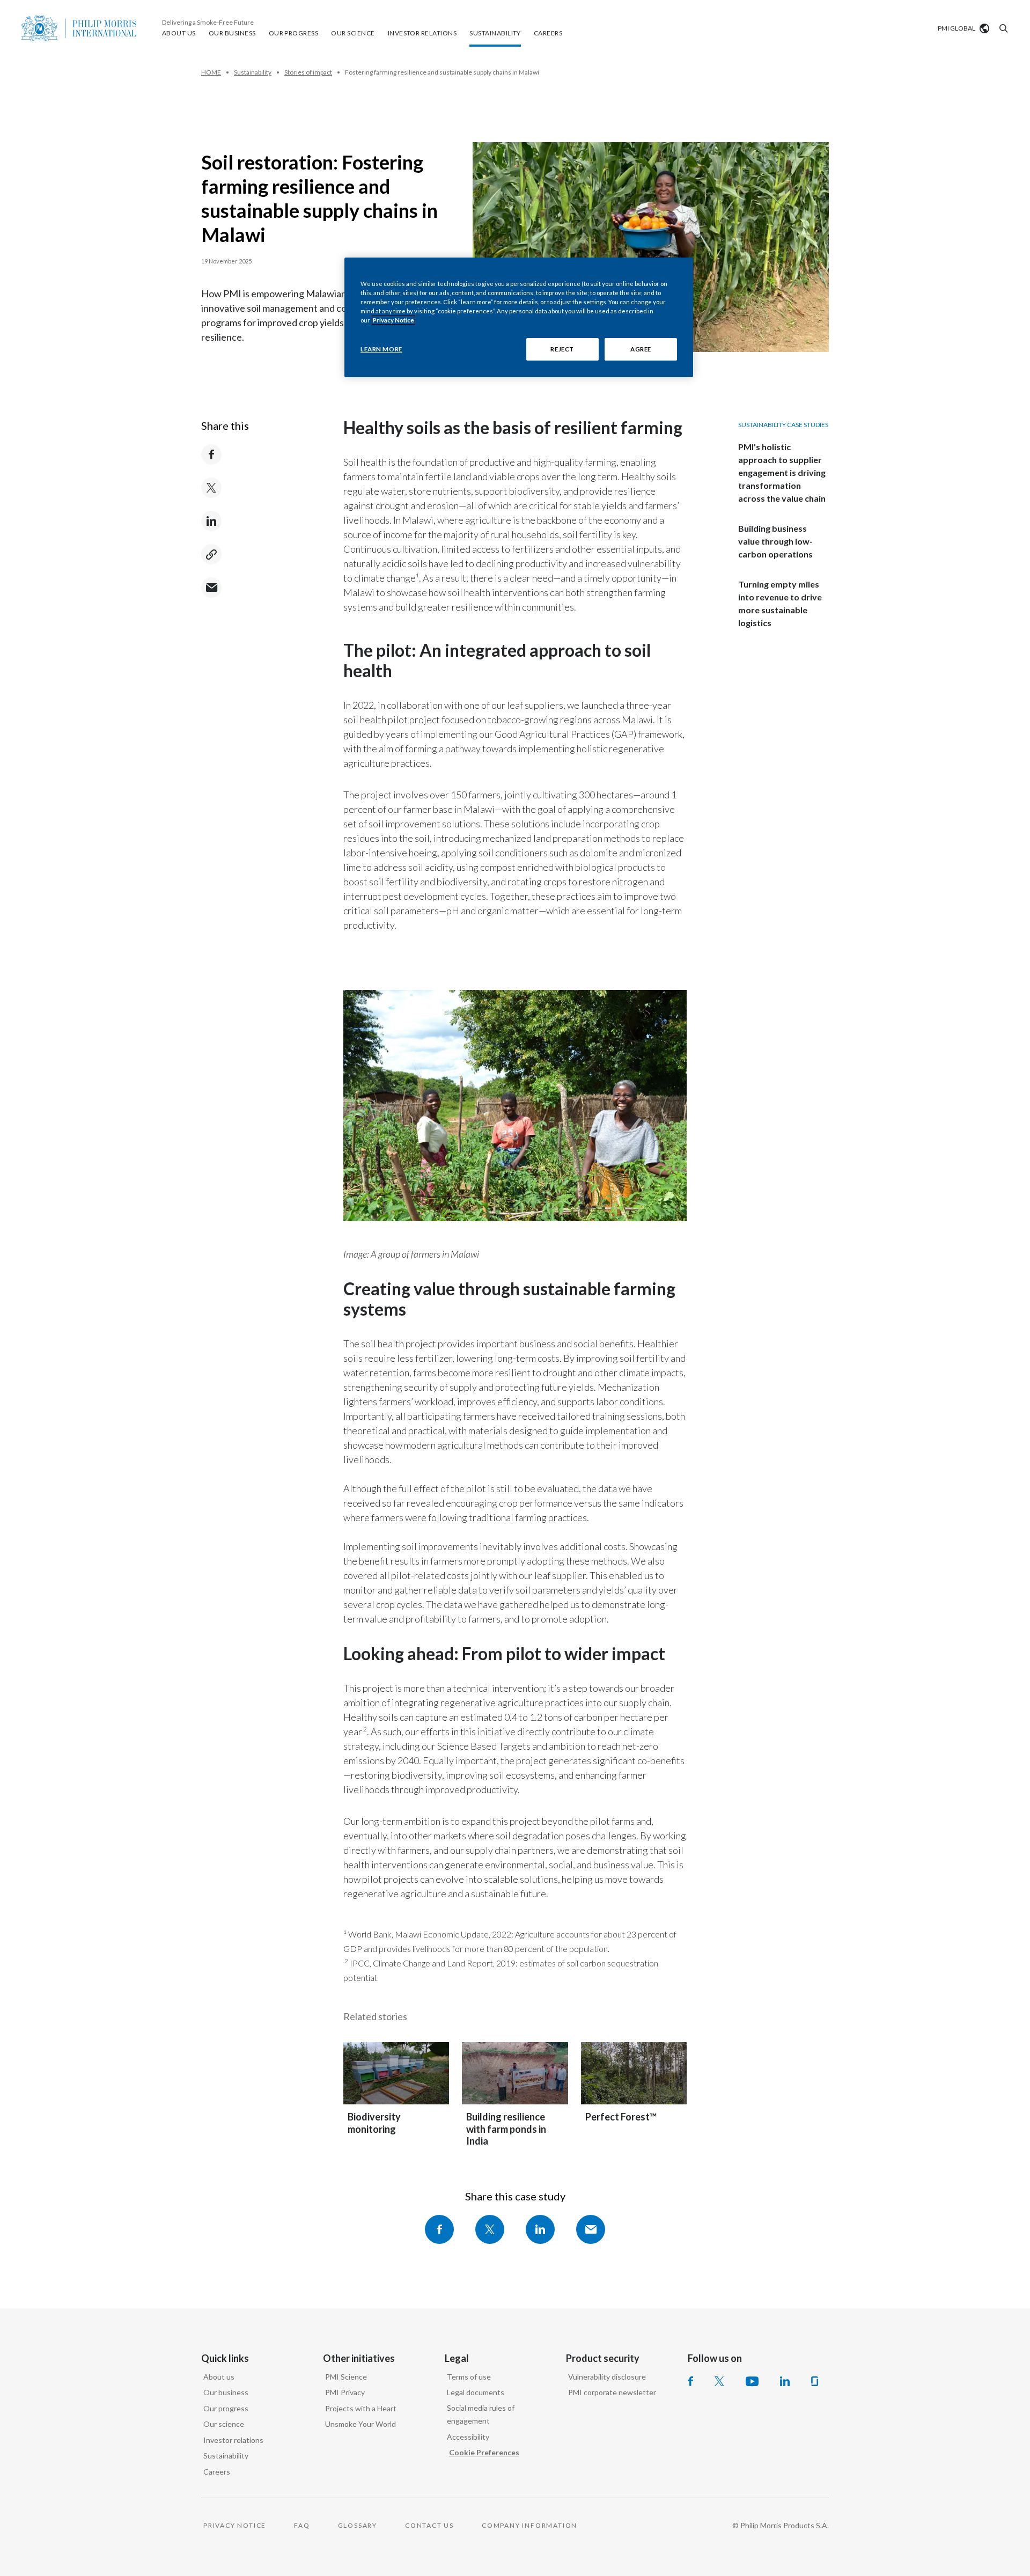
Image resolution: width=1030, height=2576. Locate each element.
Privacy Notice (393, 320)
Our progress (226, 2408)
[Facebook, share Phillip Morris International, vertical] (211, 454)
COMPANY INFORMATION (529, 2525)
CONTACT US (429, 2525)
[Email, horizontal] (591, 2229)
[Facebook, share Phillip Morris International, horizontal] (439, 2229)
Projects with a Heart (361, 2408)
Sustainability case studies (783, 425)
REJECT (562, 349)
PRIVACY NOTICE (235, 2525)
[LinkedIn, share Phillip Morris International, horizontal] (540, 2229)
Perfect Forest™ (621, 2117)
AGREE (641, 349)
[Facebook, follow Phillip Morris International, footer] (690, 2381)
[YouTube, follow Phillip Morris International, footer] (752, 2381)
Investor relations (233, 2440)
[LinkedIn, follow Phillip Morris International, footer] (785, 2381)
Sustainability (226, 2456)
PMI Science (346, 2377)
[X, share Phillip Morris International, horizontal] (490, 2229)
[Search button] (1002, 28)
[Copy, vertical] (211, 554)
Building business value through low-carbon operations (775, 541)
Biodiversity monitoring (374, 2123)
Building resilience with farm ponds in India (506, 2129)
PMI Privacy (345, 2392)
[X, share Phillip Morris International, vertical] (211, 488)
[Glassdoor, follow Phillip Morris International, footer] (815, 2381)
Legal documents (476, 2392)
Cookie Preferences (484, 2452)
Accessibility (468, 2437)
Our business (226, 2392)
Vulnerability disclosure (607, 2377)
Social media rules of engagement (481, 2414)
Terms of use (469, 2377)
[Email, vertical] (211, 588)
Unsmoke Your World (360, 2424)
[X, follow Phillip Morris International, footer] (719, 2381)
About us (219, 2377)
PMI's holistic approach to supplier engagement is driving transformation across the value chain (782, 472)
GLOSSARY (358, 2525)
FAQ (302, 2525)
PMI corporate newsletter (612, 2392)
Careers (217, 2472)
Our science (224, 2424)
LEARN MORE (381, 349)
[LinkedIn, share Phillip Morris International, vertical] (211, 521)
